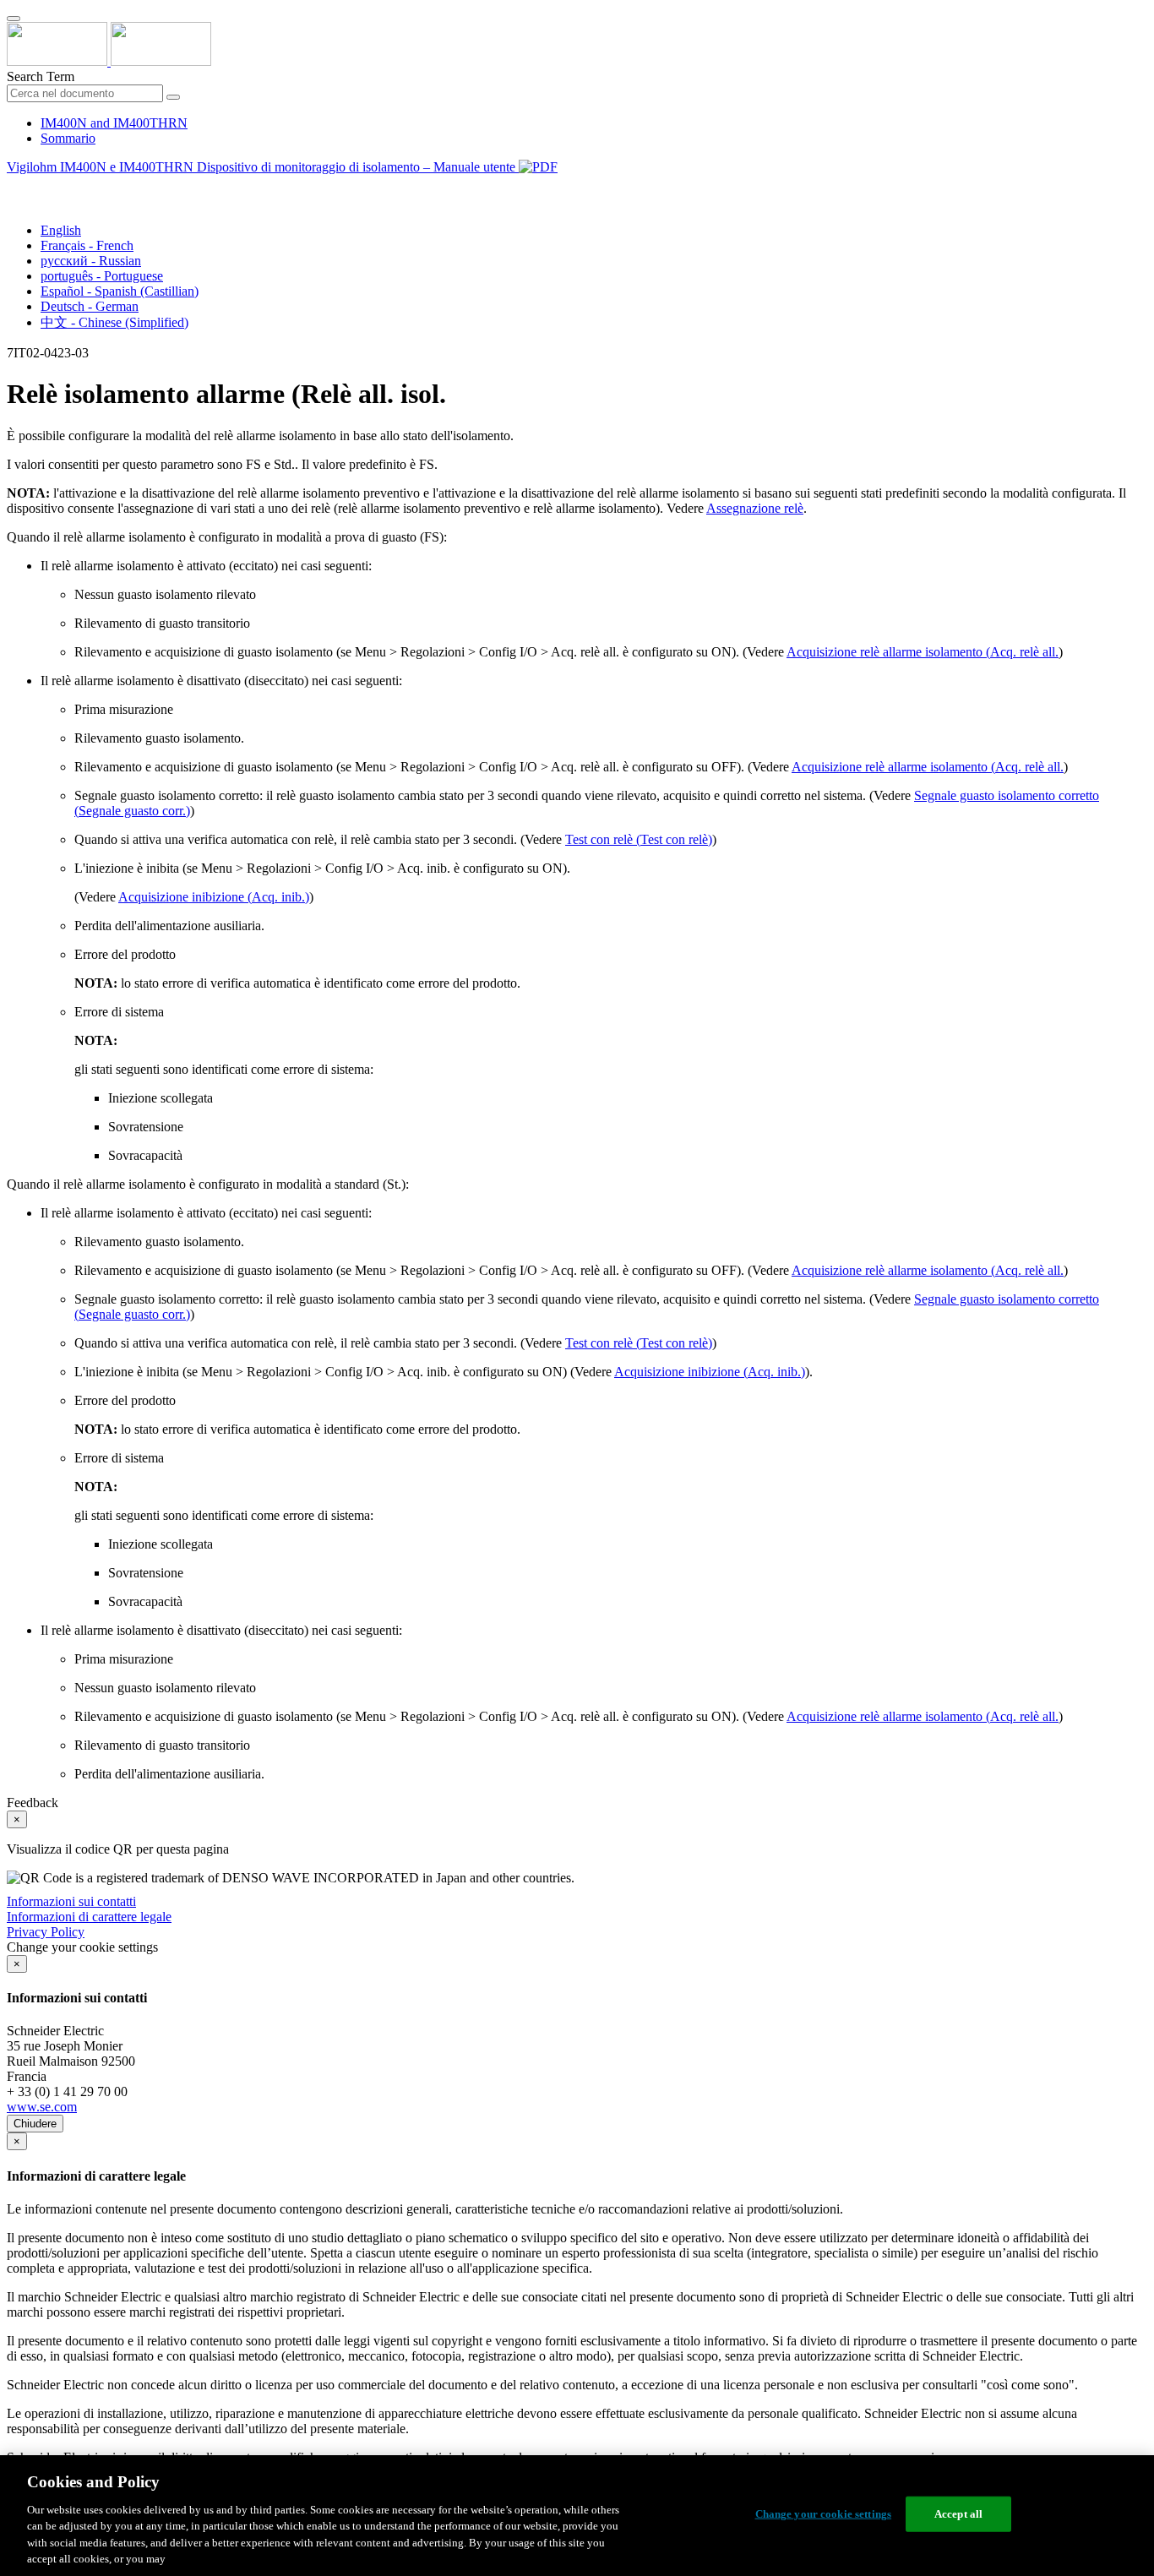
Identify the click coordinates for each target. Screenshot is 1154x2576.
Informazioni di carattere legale (89, 1917)
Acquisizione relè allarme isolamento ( (923, 652)
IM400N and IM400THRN (114, 123)
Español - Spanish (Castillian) (120, 291)
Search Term (41, 76)
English (61, 230)
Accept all (958, 2514)
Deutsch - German (90, 306)
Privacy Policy (46, 1932)
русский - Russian (91, 261)
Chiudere (35, 2124)
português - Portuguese (102, 276)
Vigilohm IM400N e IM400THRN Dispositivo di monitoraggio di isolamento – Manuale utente (263, 167)
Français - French (87, 245)
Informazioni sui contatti (71, 1901)
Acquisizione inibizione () (214, 897)
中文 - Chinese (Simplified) (114, 322)
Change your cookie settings (824, 2514)
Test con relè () (639, 839)
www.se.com (42, 2107)
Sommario (68, 138)
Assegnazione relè (755, 508)
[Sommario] (14, 186)
